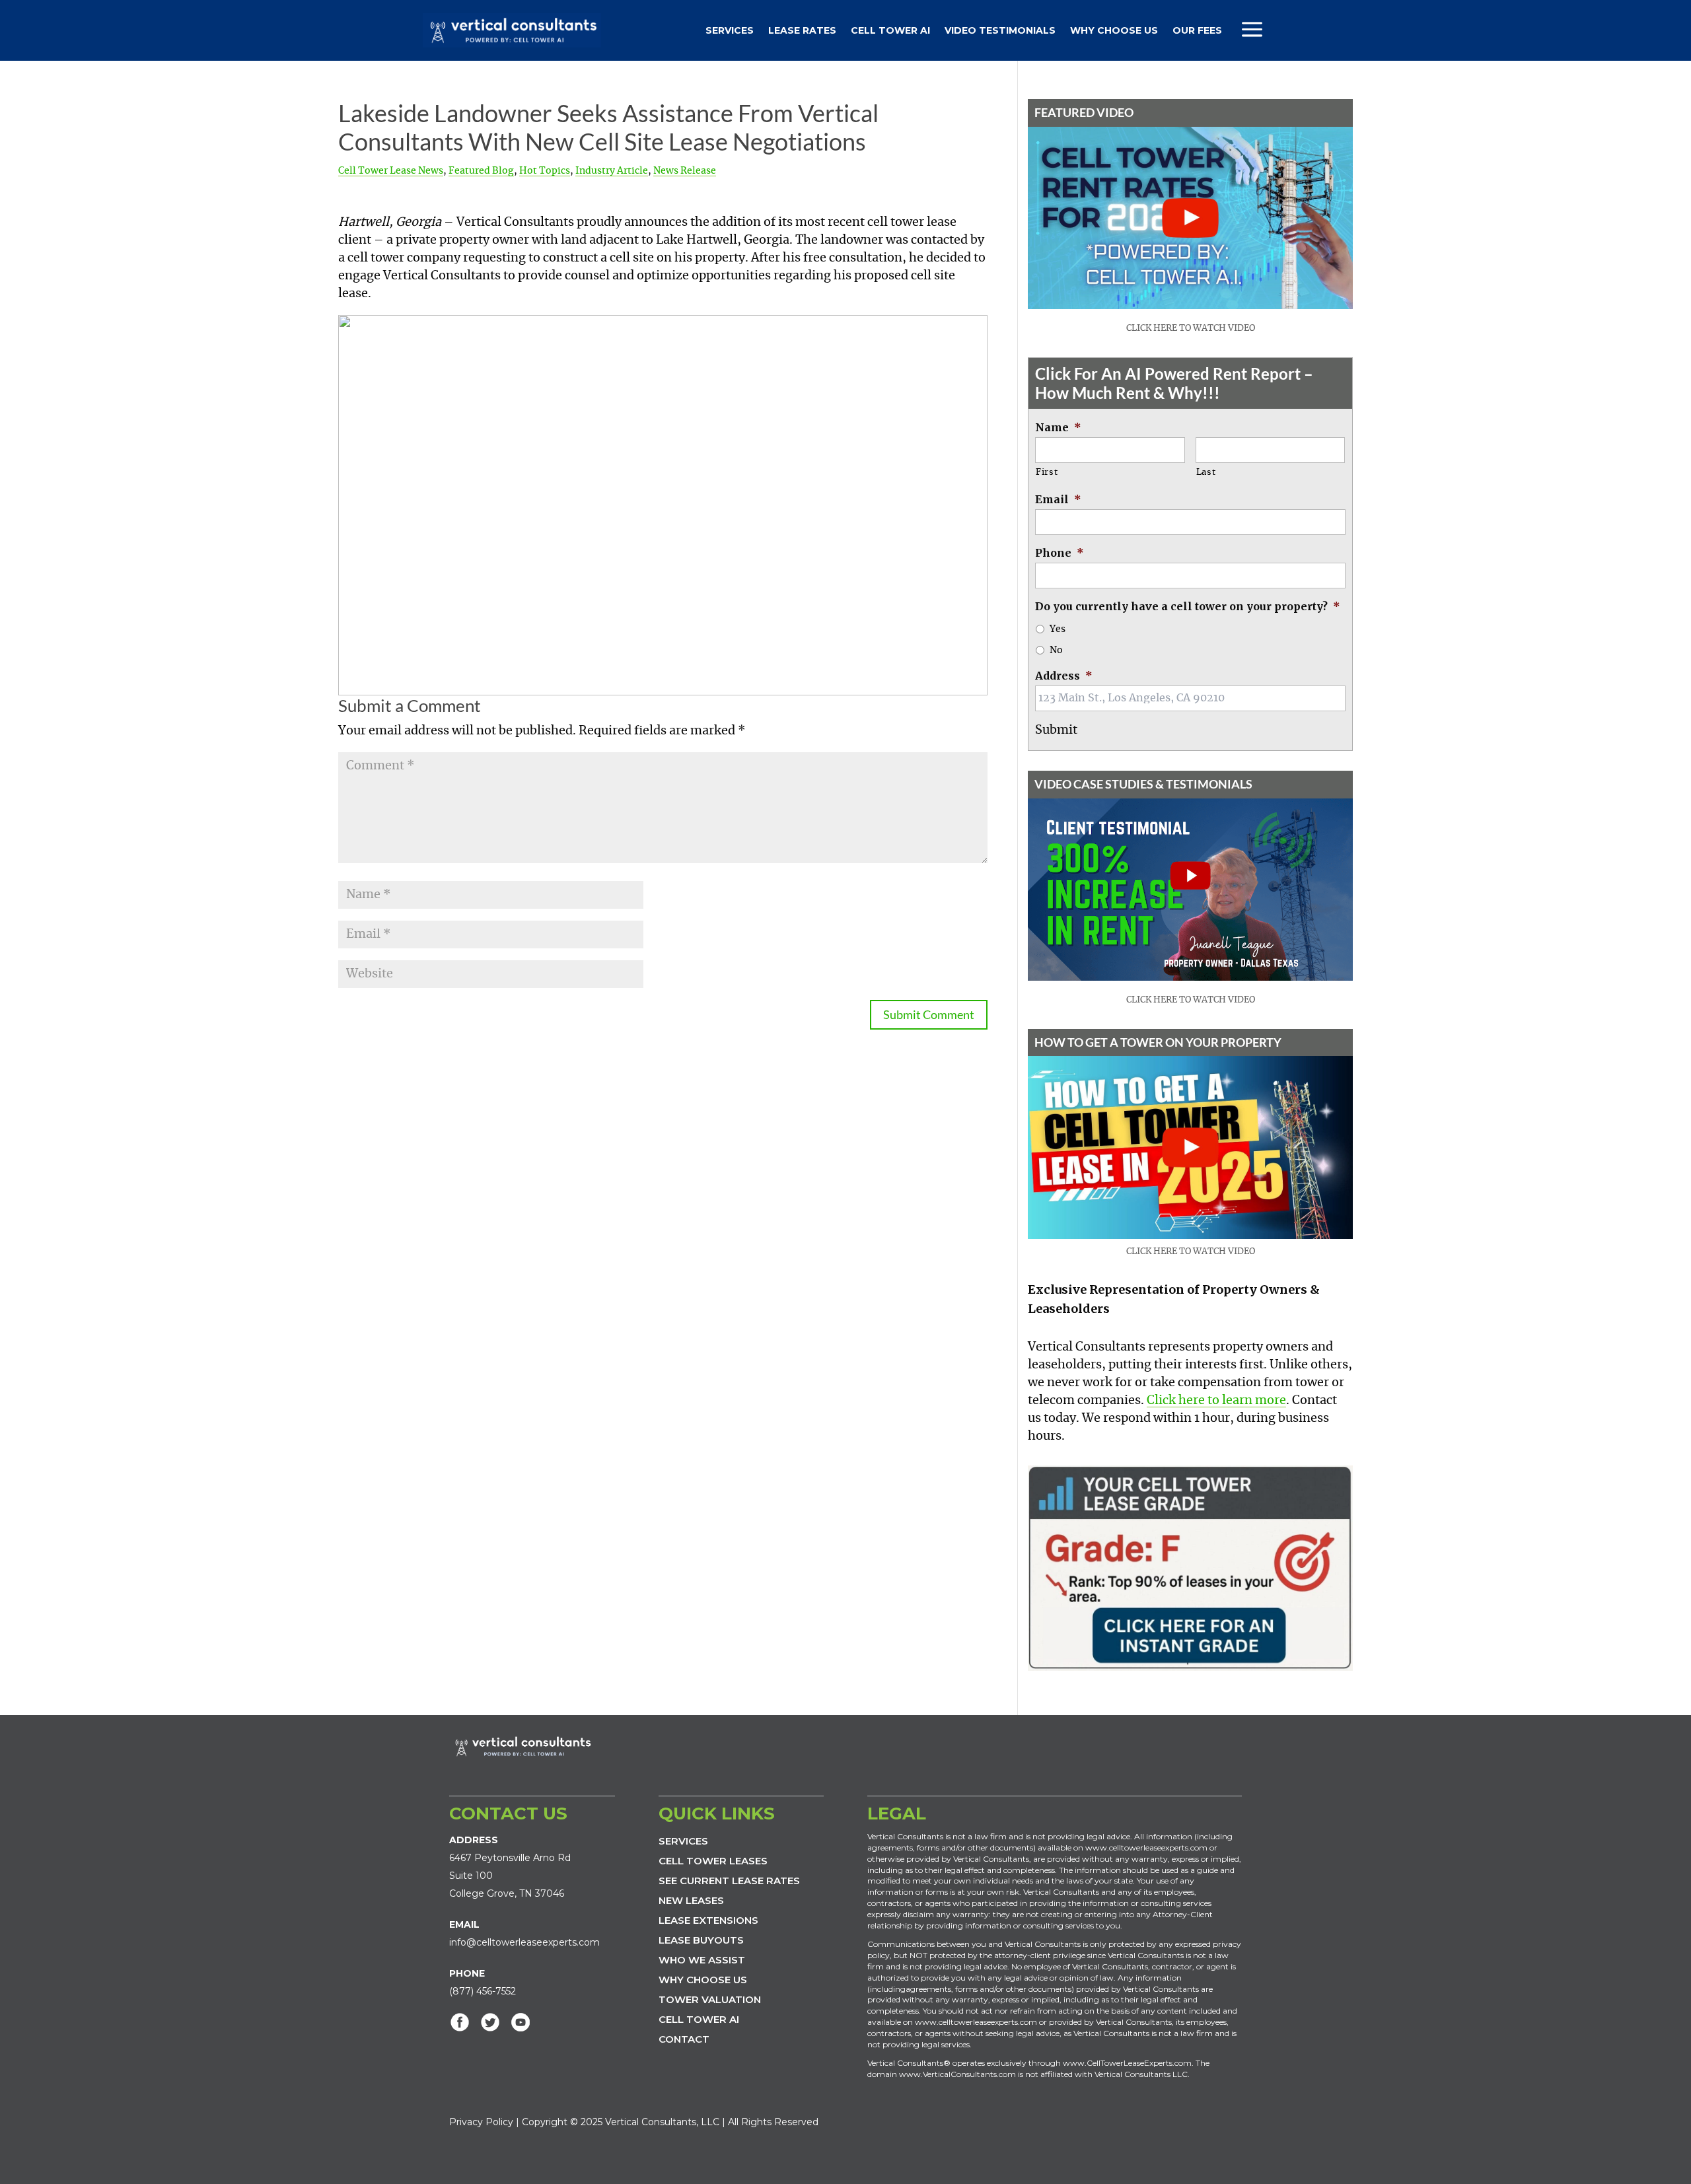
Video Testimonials (1000, 30)
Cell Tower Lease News (391, 171)
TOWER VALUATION (710, 1999)
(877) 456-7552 (483, 1991)
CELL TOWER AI (699, 2019)
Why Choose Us (1114, 30)
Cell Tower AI (890, 30)
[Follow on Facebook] (460, 2022)
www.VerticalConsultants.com (957, 2074)
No (1056, 651)
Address (1064, 676)
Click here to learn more (1216, 1401)
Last (1206, 473)
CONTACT (684, 2039)
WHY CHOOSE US (703, 1980)
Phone (1060, 553)
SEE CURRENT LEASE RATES (729, 1881)
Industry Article (612, 171)
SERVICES (683, 1841)
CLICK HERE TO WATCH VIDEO (1191, 329)
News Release (685, 171)
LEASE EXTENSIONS (708, 1920)
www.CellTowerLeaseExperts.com (1127, 2063)
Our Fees (1197, 30)
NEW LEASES (691, 1900)
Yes (1058, 629)
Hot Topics (545, 171)
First (1047, 473)
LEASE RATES (802, 30)
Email (1058, 499)
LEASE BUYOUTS (701, 1940)
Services (730, 30)
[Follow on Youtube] (521, 2022)
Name (1058, 427)
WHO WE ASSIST (702, 1960)
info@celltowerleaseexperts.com (524, 1942)
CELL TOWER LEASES (713, 1861)
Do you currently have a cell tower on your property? (1188, 606)
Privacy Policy (481, 2122)
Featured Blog (481, 171)
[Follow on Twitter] (490, 2022)
